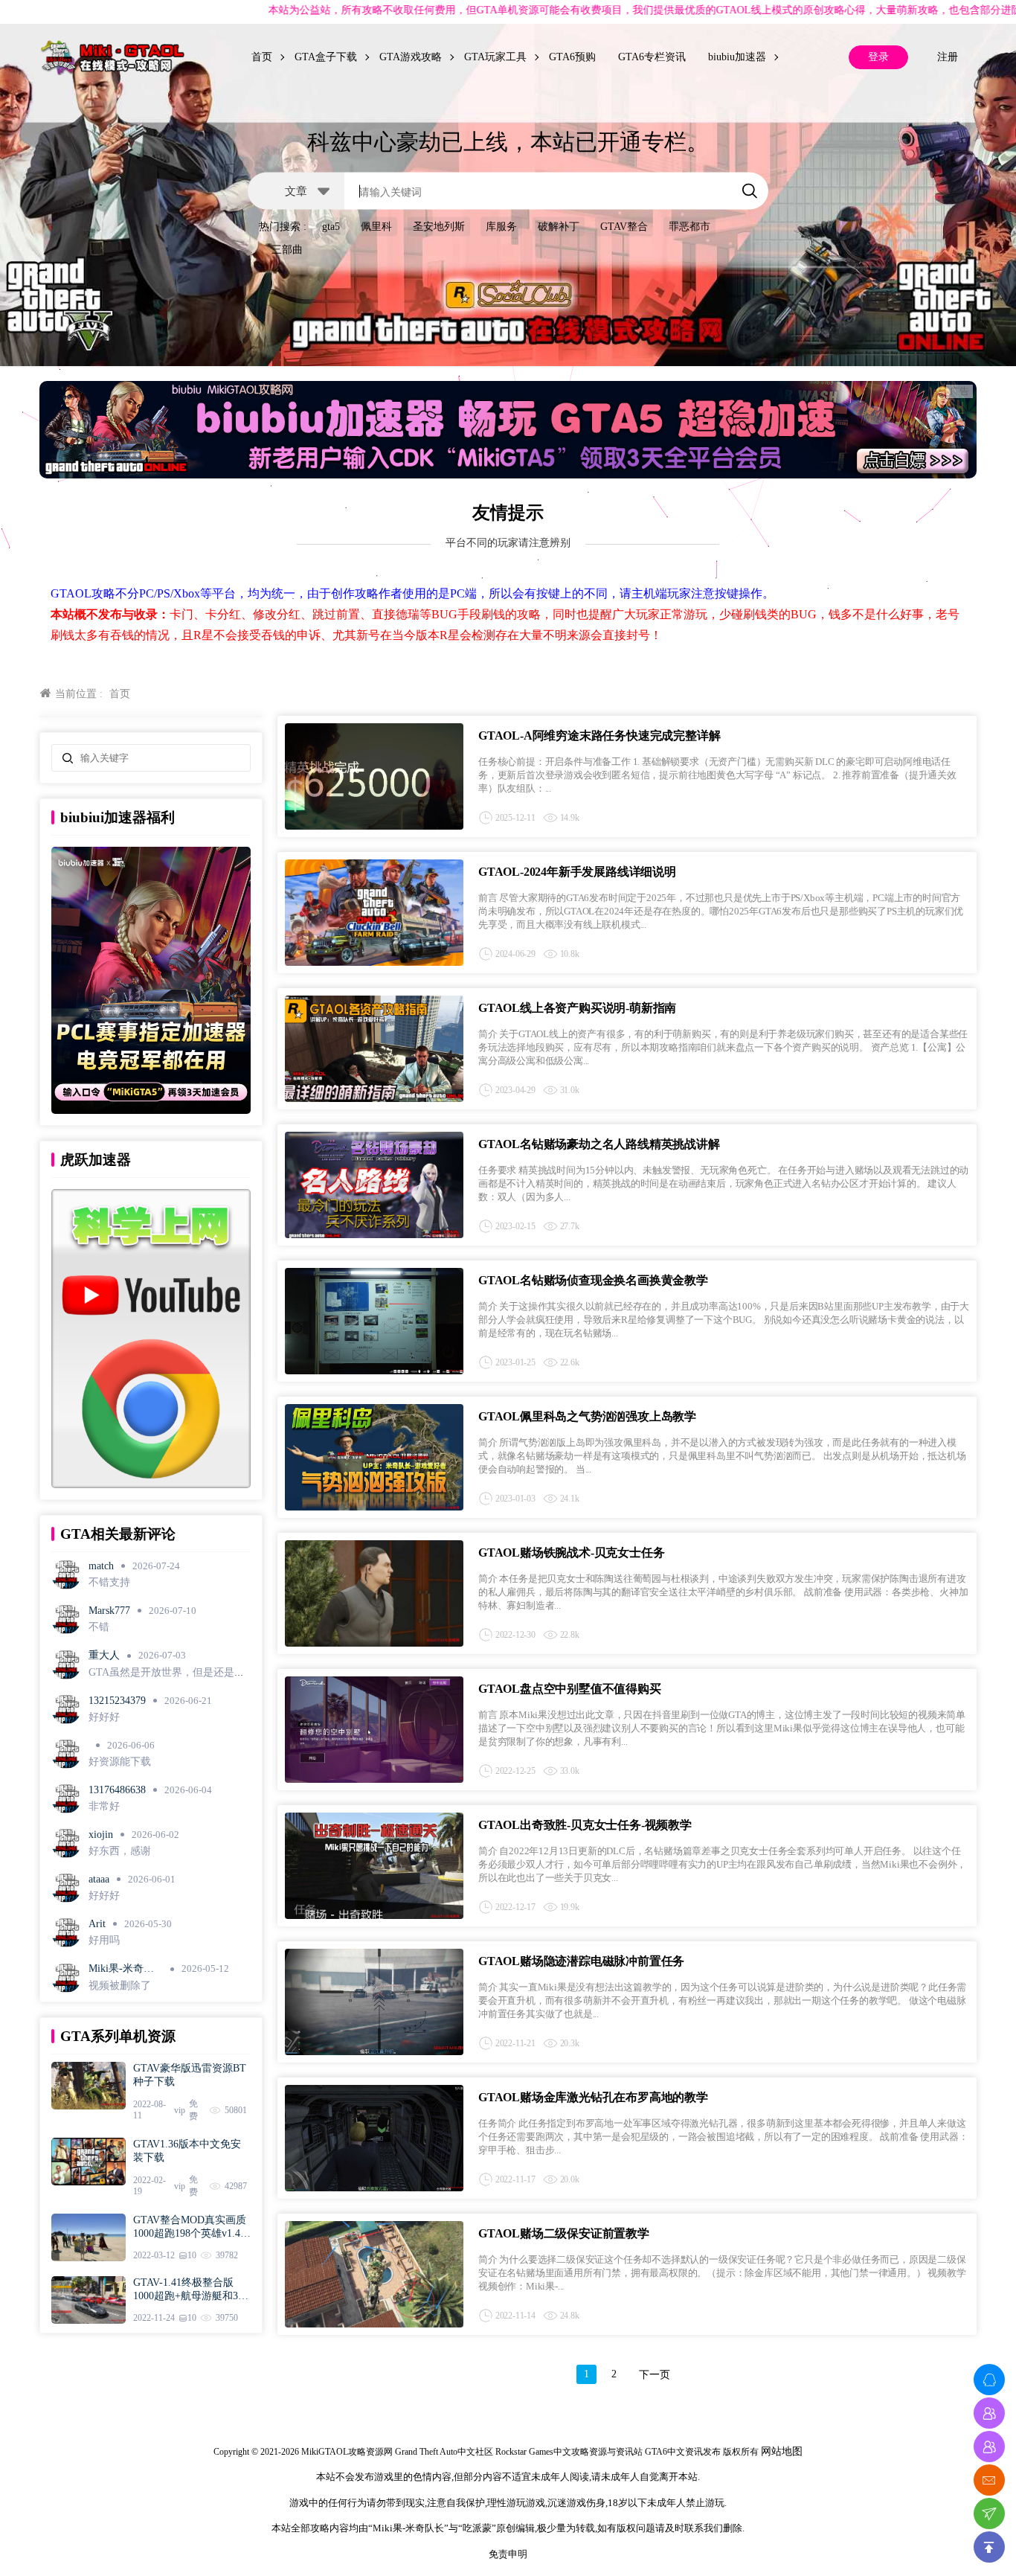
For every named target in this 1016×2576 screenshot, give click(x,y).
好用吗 (104, 1940)
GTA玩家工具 (495, 57)
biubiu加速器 (737, 57)
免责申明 (508, 2554)
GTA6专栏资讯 (652, 57)
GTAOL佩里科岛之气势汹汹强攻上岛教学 (587, 1416)
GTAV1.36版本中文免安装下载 (187, 2151)
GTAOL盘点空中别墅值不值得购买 (570, 1689)
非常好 (104, 1806)
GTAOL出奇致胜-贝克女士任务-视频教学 (585, 1825)
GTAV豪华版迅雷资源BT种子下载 (190, 2075)
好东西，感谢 (120, 1851)
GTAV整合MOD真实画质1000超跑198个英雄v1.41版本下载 (190, 2227)
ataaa (99, 1879)
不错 (99, 1627)
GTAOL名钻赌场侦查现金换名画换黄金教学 (593, 1280)
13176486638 (117, 1790)
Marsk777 (109, 1611)
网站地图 (782, 2451)
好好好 (104, 1717)
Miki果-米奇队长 (121, 1969)
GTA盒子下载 (326, 57)
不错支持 (109, 1582)
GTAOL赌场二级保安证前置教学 (564, 2233)
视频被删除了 (120, 1986)
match (101, 1566)
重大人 (104, 1655)
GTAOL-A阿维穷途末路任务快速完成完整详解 (599, 736)
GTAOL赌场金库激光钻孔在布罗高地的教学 (593, 2097)
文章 (296, 190)
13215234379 (117, 1701)
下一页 (655, 2375)
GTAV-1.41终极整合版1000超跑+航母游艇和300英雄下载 (191, 2290)
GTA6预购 (572, 57)
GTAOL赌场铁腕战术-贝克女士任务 (571, 1553)
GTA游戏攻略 (411, 57)
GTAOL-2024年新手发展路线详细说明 (577, 872)
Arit (97, 1924)
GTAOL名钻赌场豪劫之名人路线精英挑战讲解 (599, 1144)
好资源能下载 (120, 1762)
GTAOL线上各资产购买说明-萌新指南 (577, 1008)
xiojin (101, 1835)
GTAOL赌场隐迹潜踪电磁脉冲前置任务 (581, 1961)
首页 (262, 57)
